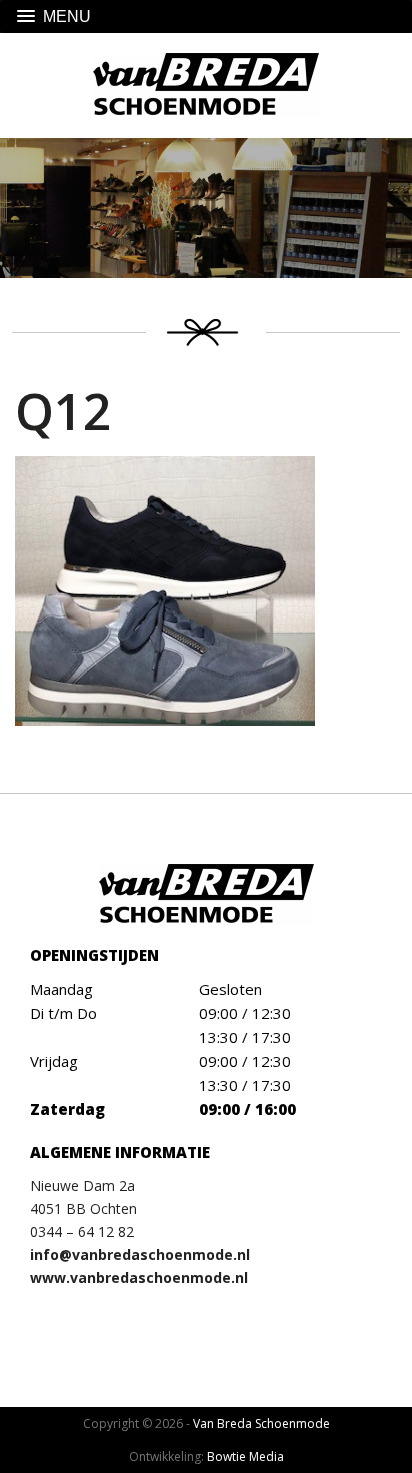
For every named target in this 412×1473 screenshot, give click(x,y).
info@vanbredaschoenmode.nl (140, 1254)
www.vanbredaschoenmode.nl (139, 1277)
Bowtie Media (245, 1456)
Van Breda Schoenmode (261, 1423)
